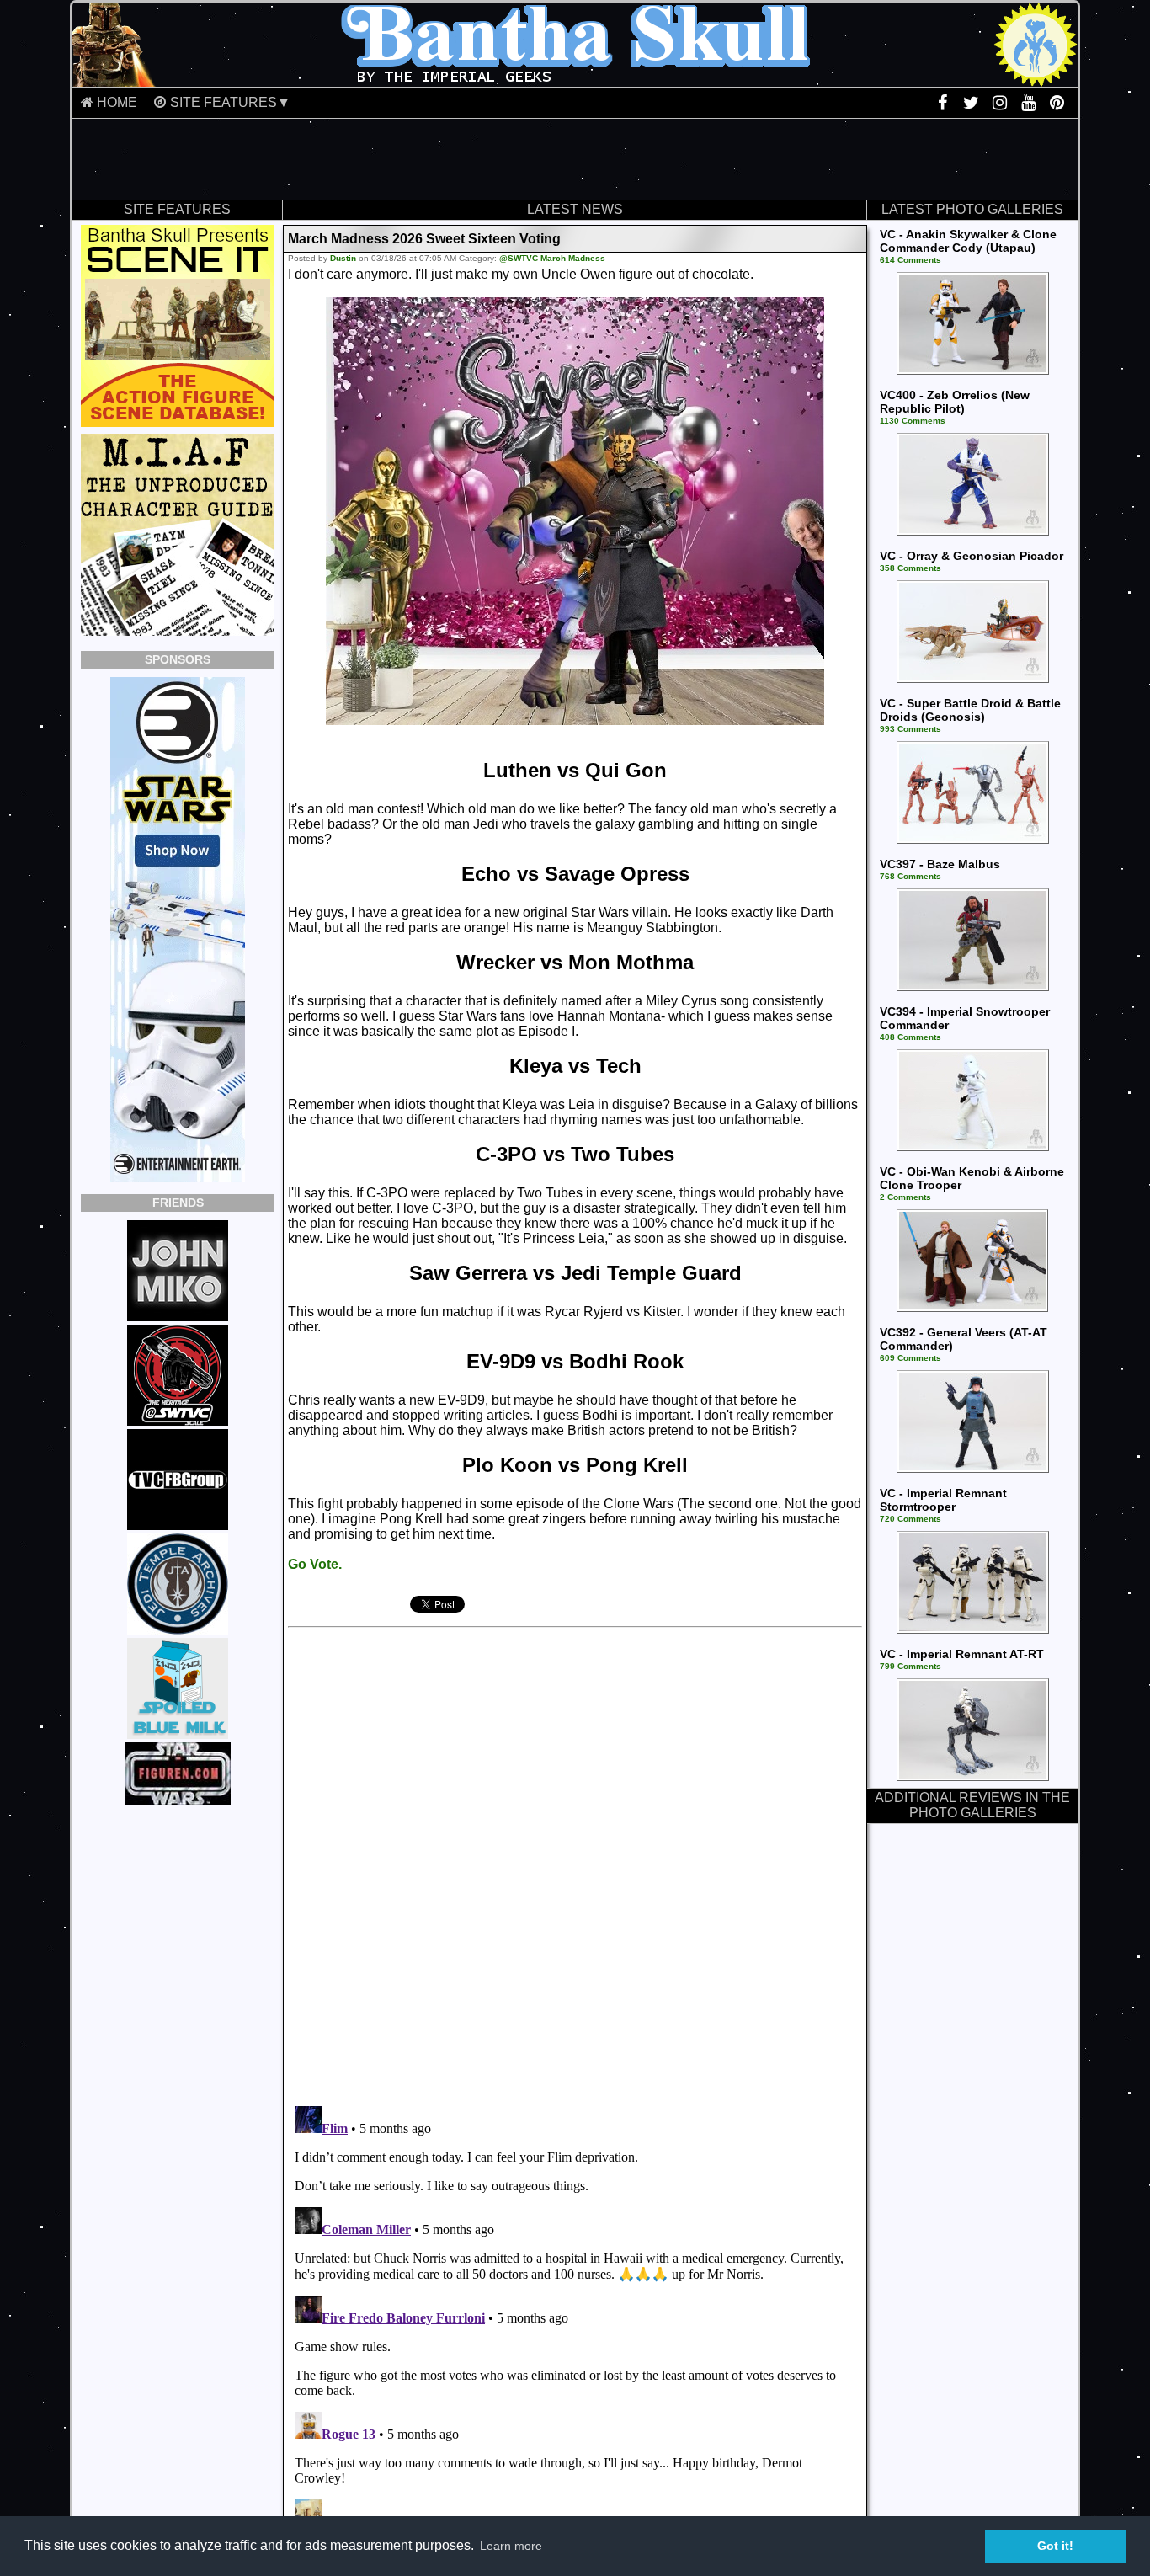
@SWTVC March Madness (552, 258)
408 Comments (910, 1037)
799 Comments (910, 1666)
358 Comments (910, 568)
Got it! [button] (1055, 2546)
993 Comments (910, 729)
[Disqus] (518, 1860)
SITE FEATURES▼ (230, 102)
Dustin (343, 258)
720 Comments (910, 1519)
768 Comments (910, 876)
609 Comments (910, 1358)
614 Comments (910, 260)
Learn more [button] (511, 2546)
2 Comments (905, 1197)
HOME (117, 102)
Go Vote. (315, 1564)
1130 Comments (913, 421)
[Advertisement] (575, 159)
